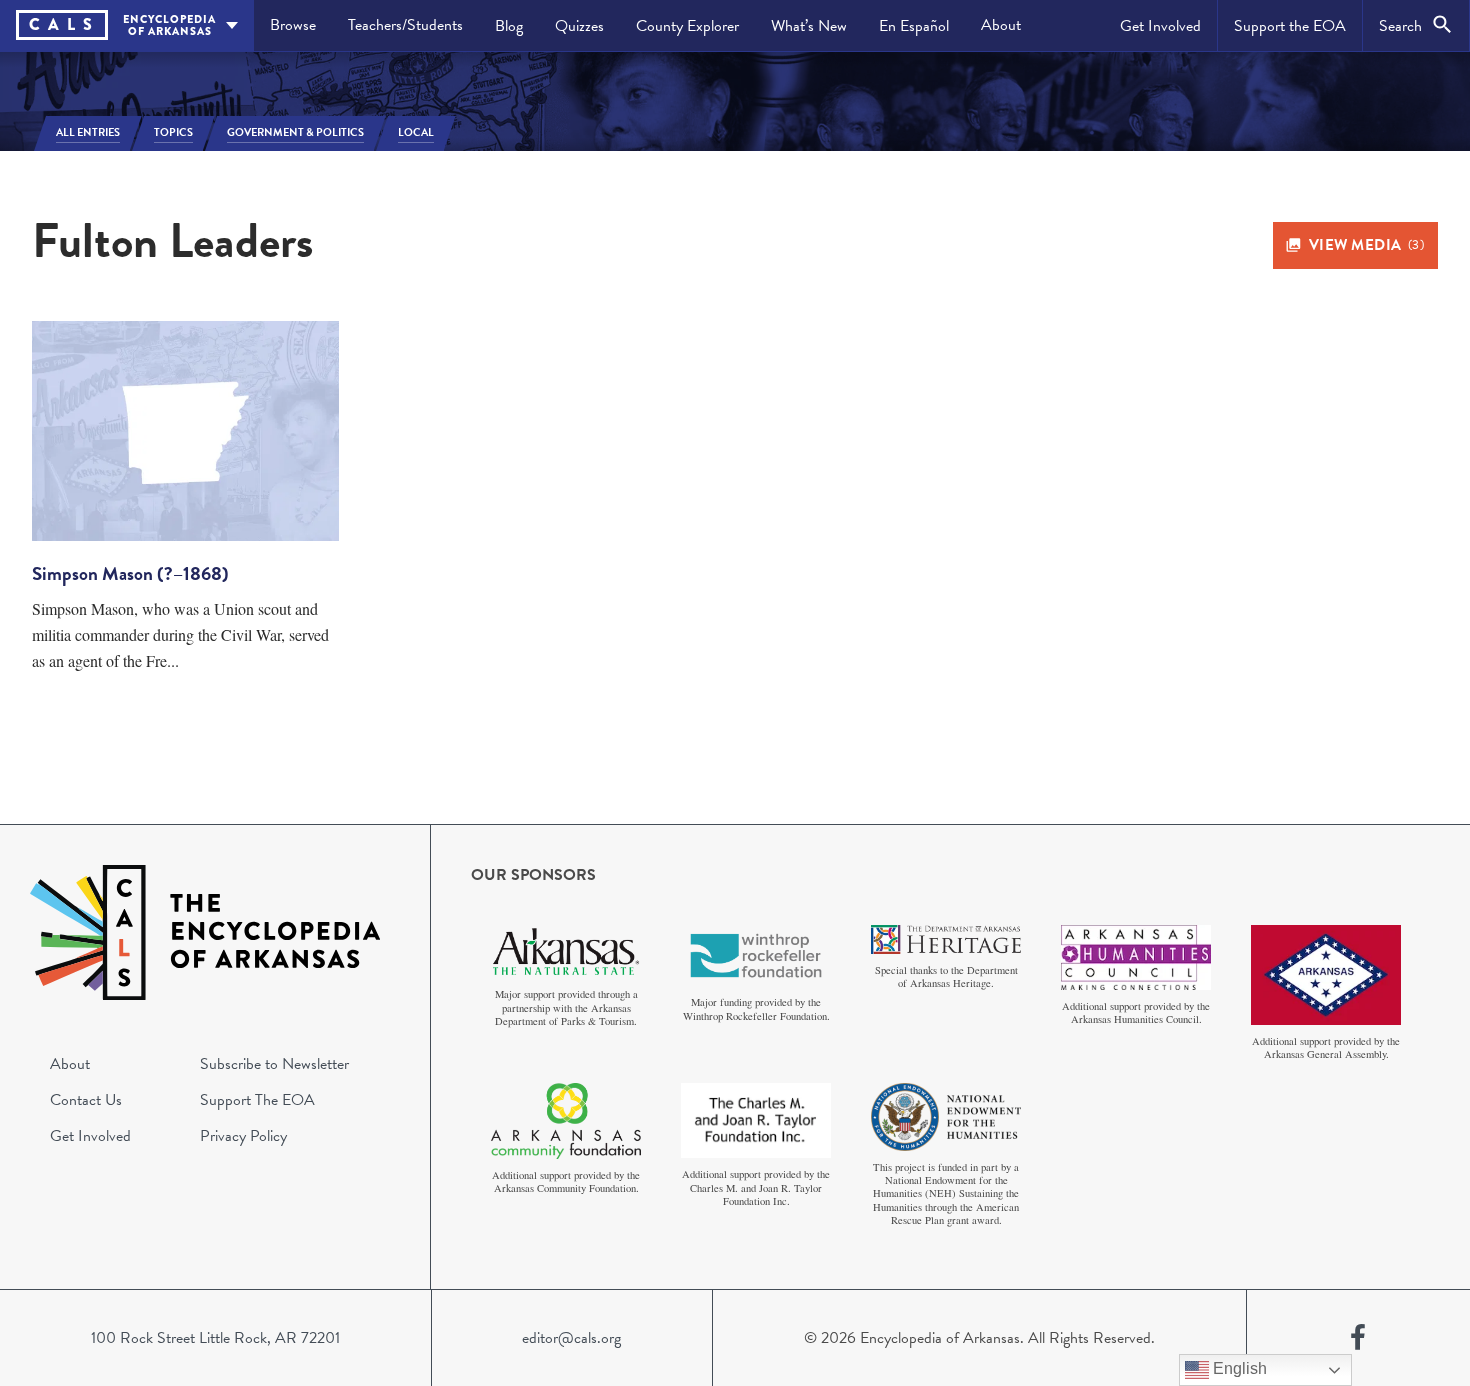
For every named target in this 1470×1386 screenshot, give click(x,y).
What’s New (809, 26)
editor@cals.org (571, 1338)
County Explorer (687, 26)
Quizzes (579, 26)
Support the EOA (1290, 26)
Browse (293, 25)
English (1238, 1368)
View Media (1367, 245)
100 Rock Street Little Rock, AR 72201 (215, 1338)
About (1001, 25)
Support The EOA (257, 1100)
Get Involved (1160, 26)
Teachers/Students (405, 25)
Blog (509, 26)
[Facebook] (1358, 1338)
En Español (914, 26)
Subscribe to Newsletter (274, 1064)
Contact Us (86, 1100)
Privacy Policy (243, 1136)
